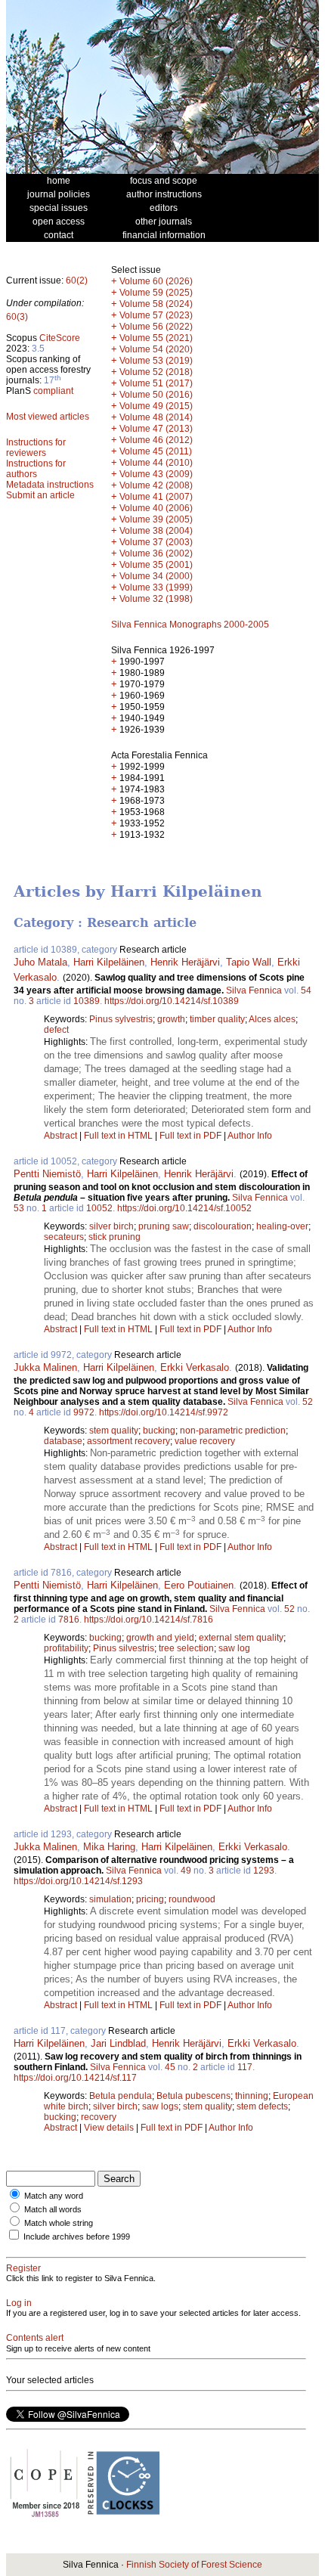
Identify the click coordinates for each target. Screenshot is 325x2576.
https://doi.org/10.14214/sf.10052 (184, 1208)
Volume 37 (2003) (156, 542)
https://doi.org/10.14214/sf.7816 (149, 1620)
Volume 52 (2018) (156, 372)
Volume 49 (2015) (156, 406)
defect (56, 1030)
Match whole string (59, 2223)
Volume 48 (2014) (156, 417)
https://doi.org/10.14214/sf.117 (75, 2078)
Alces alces (272, 1019)
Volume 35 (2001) (156, 565)
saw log (234, 1648)
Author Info (250, 1136)
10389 (87, 1001)
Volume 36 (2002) (156, 553)
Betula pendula (121, 2096)
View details (110, 2128)
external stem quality (241, 1638)
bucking (159, 1431)
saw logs (160, 2106)
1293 (264, 1871)
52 (308, 1402)
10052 (99, 1208)
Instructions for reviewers (36, 448)
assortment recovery (128, 1441)
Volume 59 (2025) (156, 293)
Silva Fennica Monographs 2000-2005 (190, 625)
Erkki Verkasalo (195, 1367)
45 (170, 2067)
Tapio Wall (249, 962)
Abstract (60, 1136)
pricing (150, 1899)
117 (245, 2067)
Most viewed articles (48, 417)
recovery (99, 2117)
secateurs (64, 1237)
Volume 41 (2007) (156, 497)
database (63, 1441)
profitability (66, 1648)
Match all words (53, 2209)
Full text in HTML (119, 1136)
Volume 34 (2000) (156, 576)
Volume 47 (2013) (156, 429)
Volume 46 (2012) (156, 440)
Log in (19, 2303)
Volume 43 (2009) (156, 474)
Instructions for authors (36, 469)
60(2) (77, 281)
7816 (69, 1620)
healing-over (282, 1226)
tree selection (186, 1648)
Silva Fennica (254, 990)
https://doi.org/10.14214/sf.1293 (78, 1881)
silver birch (111, 1226)
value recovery (205, 1441)
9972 (84, 1412)
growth (171, 1019)
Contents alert (35, 2338)
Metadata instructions (50, 485)
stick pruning (115, 1237)
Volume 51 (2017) (156, 383)
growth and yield (160, 1638)
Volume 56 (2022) (156, 327)
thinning (252, 2096)
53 (19, 1208)
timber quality (217, 1019)
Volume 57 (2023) (156, 315)
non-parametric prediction (233, 1431)
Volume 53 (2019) (156, 361)
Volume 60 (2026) (156, 281)
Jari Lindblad (118, 2043)
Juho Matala (40, 962)
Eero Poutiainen (199, 1585)
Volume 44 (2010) (156, 463)
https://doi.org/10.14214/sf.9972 (164, 1412)
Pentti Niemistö (47, 1174)
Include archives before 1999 (77, 2237)
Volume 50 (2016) (156, 395)
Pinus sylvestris (121, 1019)
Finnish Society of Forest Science (194, 2565)
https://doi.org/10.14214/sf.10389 (172, 1001)
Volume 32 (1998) (156, 599)
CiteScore (60, 338)
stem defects (262, 2106)
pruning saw (164, 1226)
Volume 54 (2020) (156, 349)
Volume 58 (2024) (156, 304)
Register (23, 2268)
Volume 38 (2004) (156, 531)
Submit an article (40, 495)
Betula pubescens (193, 2096)
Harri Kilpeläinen (109, 962)
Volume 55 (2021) (156, 338)
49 (186, 1871)
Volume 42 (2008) (156, 485)
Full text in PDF (190, 1136)
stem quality (114, 1431)
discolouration (223, 1226)
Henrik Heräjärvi (185, 962)
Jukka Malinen (45, 1367)
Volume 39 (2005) (156, 519)
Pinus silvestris (124, 1648)
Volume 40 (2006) (156, 508)
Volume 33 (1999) (156, 587)
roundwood (192, 1899)
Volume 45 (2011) (156, 451)
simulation (110, 1899)
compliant (53, 391)
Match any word (54, 2196)
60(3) (17, 317)
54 (306, 990)
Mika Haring (109, 1847)
